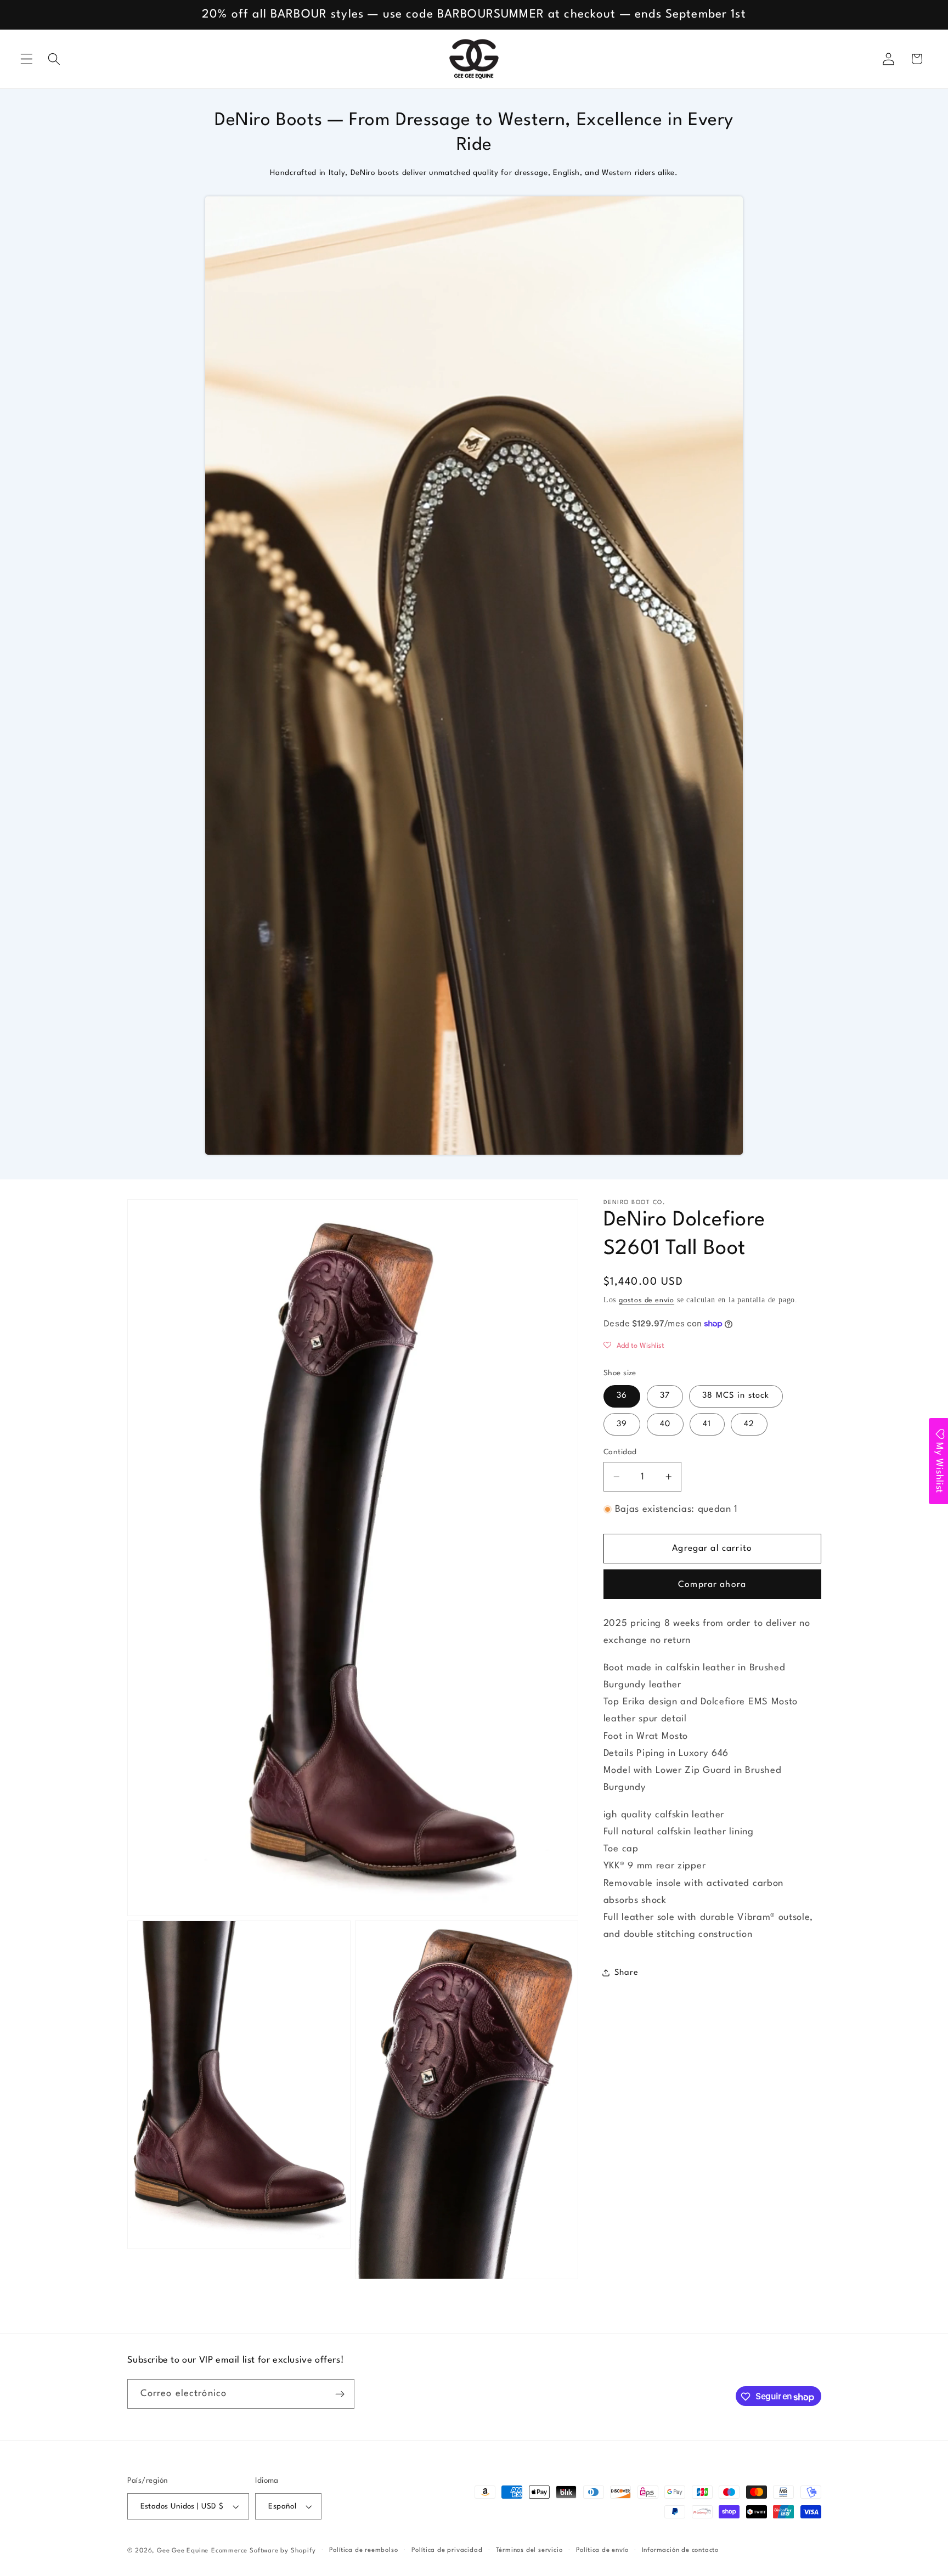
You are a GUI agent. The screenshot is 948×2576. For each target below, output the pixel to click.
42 (749, 1424)
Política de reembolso (364, 2550)
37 (665, 1396)
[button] (27, 59)
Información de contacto (681, 2550)
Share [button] (626, 1973)
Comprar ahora (712, 1585)
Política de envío (602, 2550)
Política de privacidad (447, 2550)
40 (665, 1424)
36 (622, 1396)
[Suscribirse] (340, 2394)
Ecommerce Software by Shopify (263, 2551)
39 (622, 1424)
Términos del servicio (529, 2550)
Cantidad (620, 1452)
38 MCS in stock (736, 1396)
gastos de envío (647, 1300)
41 (707, 1424)
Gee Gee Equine (183, 2551)
